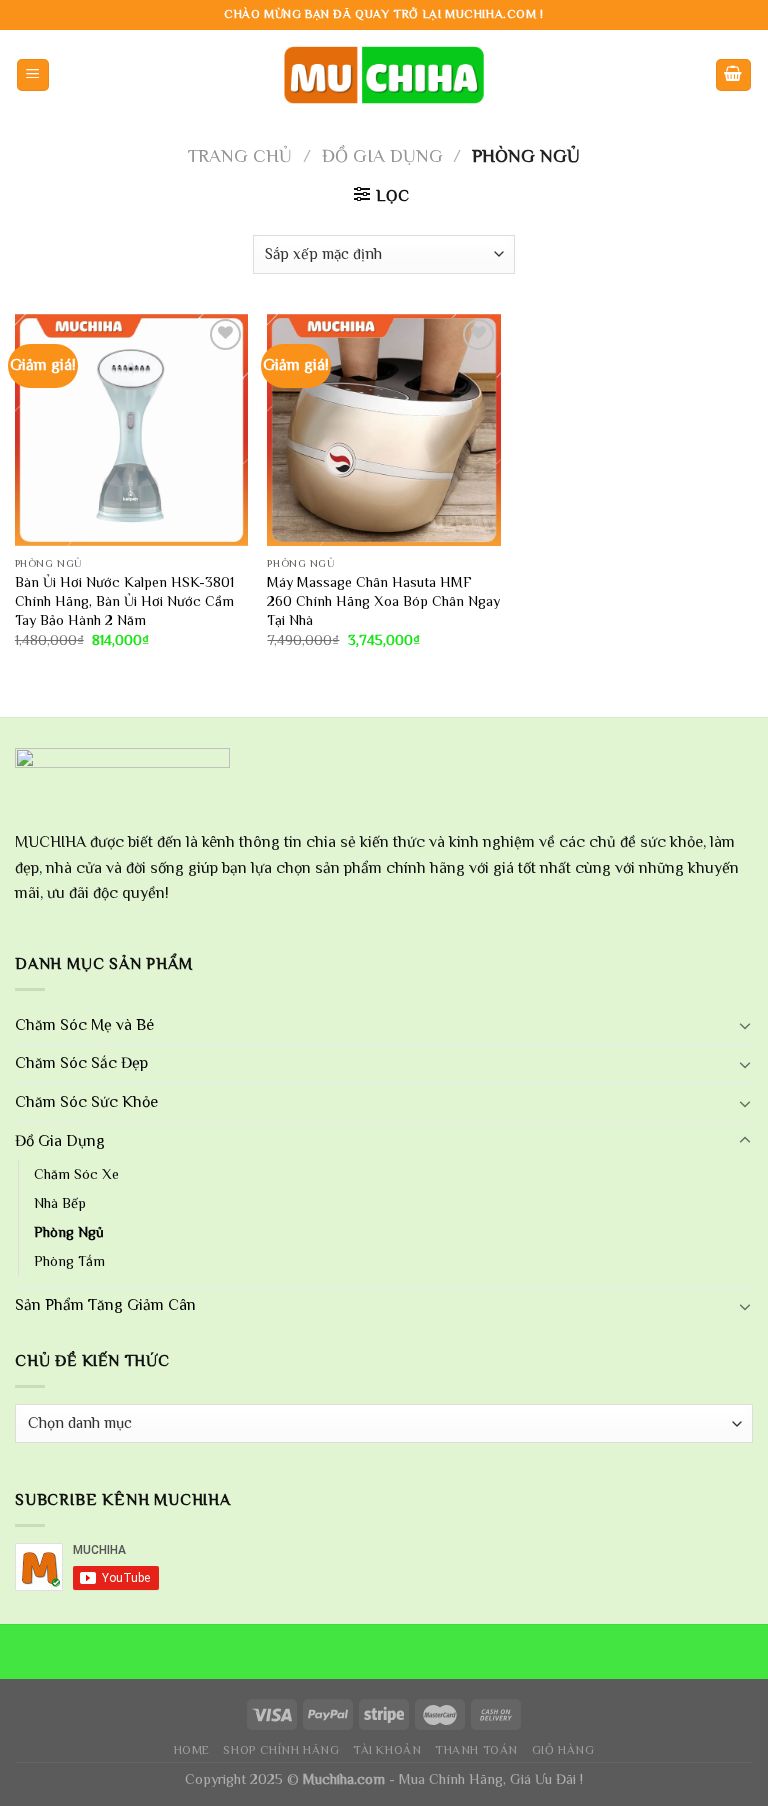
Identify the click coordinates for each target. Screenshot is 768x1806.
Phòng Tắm (69, 1261)
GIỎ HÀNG (563, 1750)
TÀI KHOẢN (387, 1750)
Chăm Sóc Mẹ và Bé (84, 1025)
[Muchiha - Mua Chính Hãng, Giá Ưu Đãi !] (384, 74)
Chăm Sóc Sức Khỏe (86, 1102)
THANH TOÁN (476, 1750)
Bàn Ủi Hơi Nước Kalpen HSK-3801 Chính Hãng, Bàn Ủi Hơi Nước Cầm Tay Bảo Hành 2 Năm (124, 600)
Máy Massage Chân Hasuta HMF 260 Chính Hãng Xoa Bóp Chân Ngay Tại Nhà (383, 600)
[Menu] (33, 75)
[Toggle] (745, 1025)
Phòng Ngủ (69, 1232)
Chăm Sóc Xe (76, 1174)
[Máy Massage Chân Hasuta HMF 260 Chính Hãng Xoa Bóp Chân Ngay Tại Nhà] (383, 430)
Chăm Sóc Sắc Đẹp (81, 1063)
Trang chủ (240, 155)
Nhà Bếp (60, 1203)
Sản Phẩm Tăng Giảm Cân (105, 1305)
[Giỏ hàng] (734, 75)
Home (192, 1750)
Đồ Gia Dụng (382, 155)
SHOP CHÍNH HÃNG (281, 1750)
